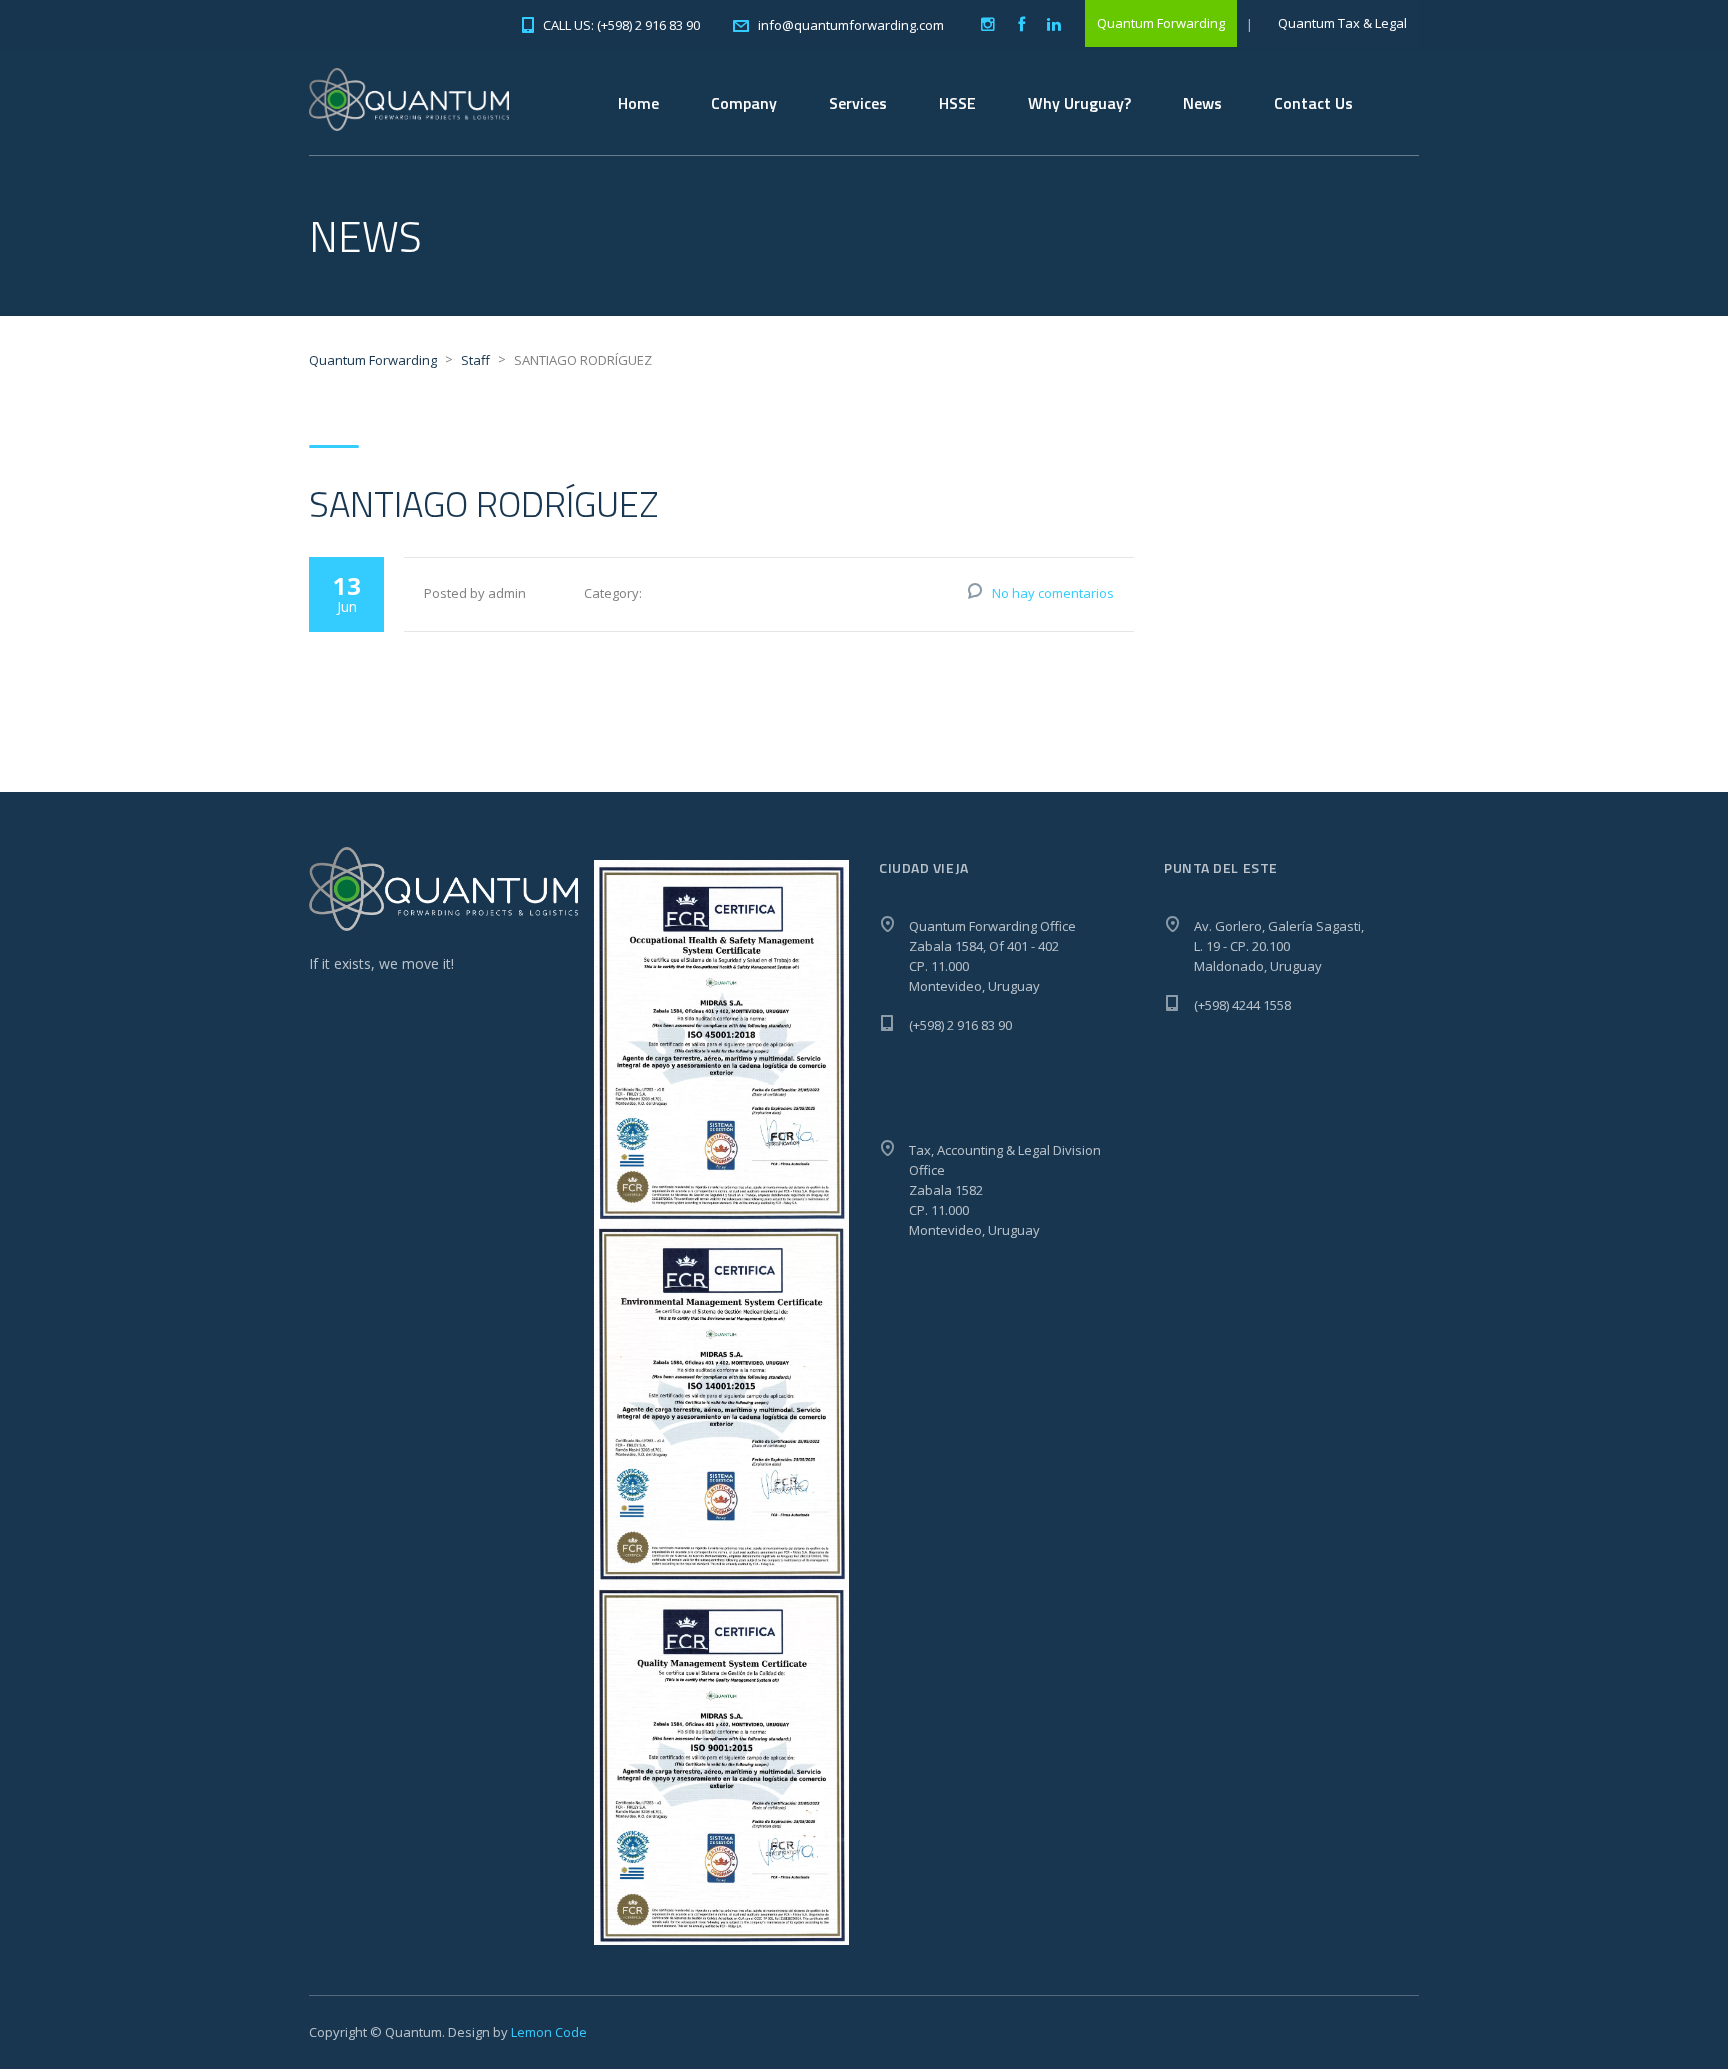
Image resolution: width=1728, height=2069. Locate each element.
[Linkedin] (1054, 25)
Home (638, 103)
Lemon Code (549, 2032)
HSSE (957, 103)
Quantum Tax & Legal (1342, 23)
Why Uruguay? (1079, 103)
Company (744, 103)
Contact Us (1313, 103)
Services (858, 103)
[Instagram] (988, 25)
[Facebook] (1021, 25)
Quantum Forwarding (1161, 23)
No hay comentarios (1053, 593)
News (1202, 103)
